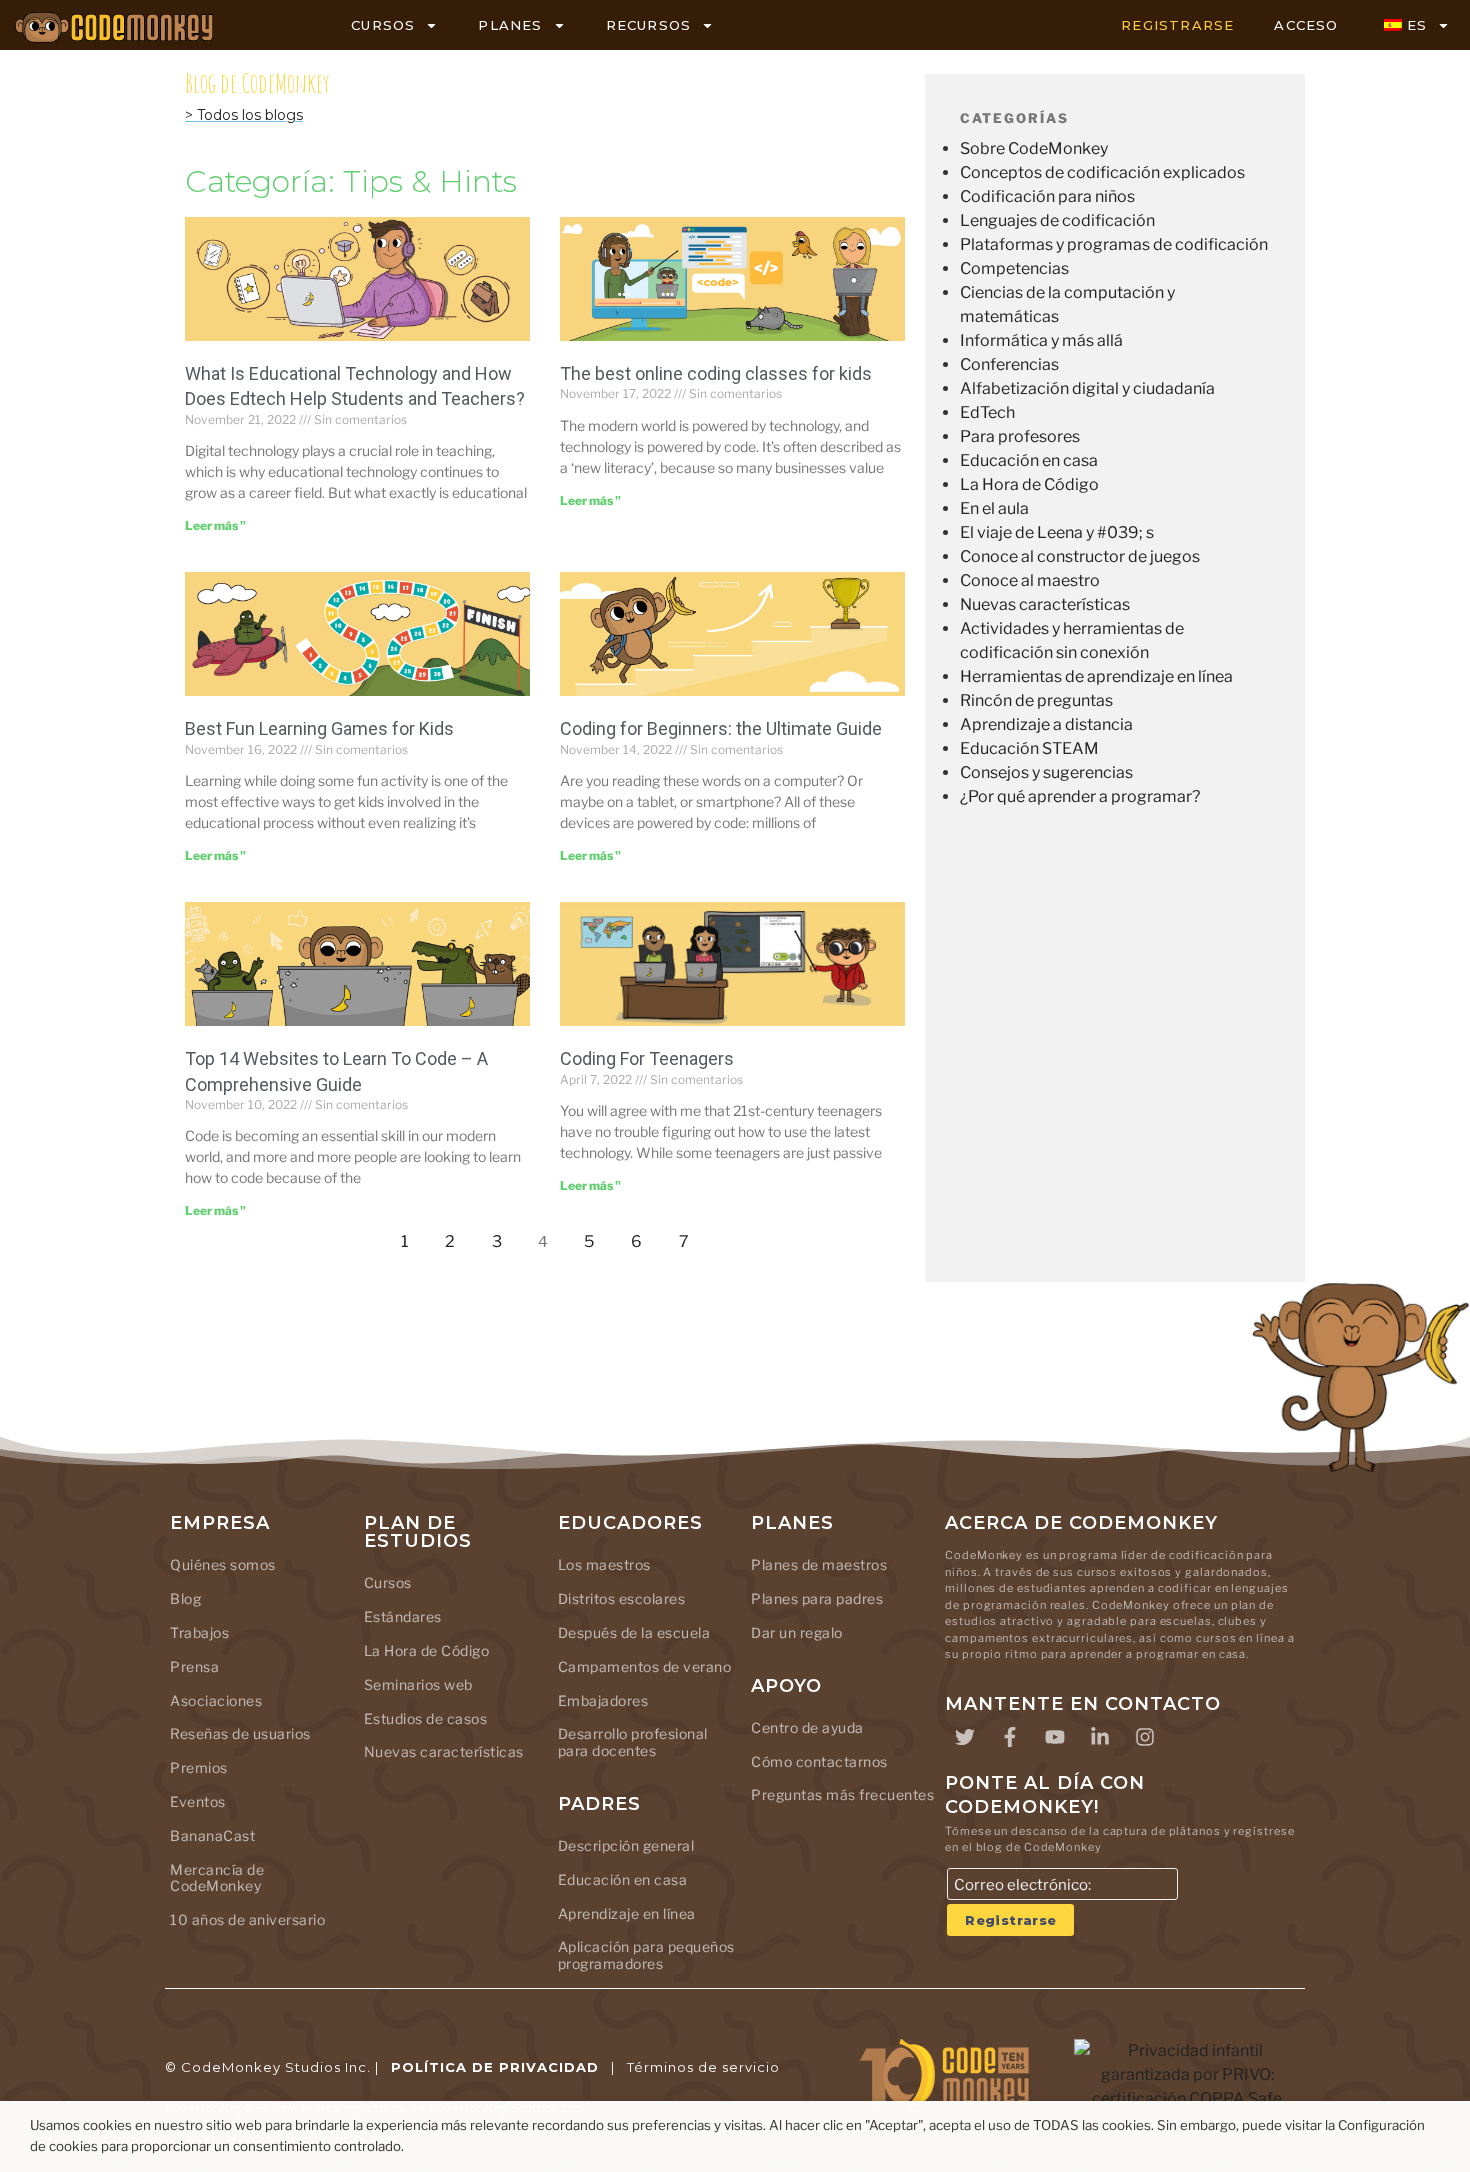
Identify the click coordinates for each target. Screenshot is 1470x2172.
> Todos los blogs (244, 115)
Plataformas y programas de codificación (1114, 244)
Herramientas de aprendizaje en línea (1096, 676)
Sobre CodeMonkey (1034, 148)
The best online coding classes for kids (716, 373)
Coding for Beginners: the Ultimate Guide (721, 728)
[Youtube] (1055, 1737)
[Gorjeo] (965, 1737)
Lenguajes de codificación (1057, 220)
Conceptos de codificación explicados (1102, 172)
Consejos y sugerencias (1046, 772)
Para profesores (1020, 436)
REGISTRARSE (1177, 25)
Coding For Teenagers (647, 1058)
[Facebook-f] (1010, 1737)
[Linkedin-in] (1100, 1737)
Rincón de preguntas (1036, 700)
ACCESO (1306, 25)
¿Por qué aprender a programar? (1080, 796)
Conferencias (1009, 364)
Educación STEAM (1029, 748)
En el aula (994, 508)
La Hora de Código (1029, 484)
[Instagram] (1145, 1737)
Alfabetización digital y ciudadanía (1087, 388)
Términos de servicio (703, 2067)
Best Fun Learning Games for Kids (319, 728)
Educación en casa (1029, 460)
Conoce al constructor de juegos (1080, 556)
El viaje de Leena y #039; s (1057, 532)
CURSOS (383, 25)
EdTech (987, 412)
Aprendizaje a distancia (1046, 724)
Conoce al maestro (1030, 580)
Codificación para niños (1047, 196)
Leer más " (215, 525)
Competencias (1014, 268)
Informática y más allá (1041, 340)
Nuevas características (1045, 604)
